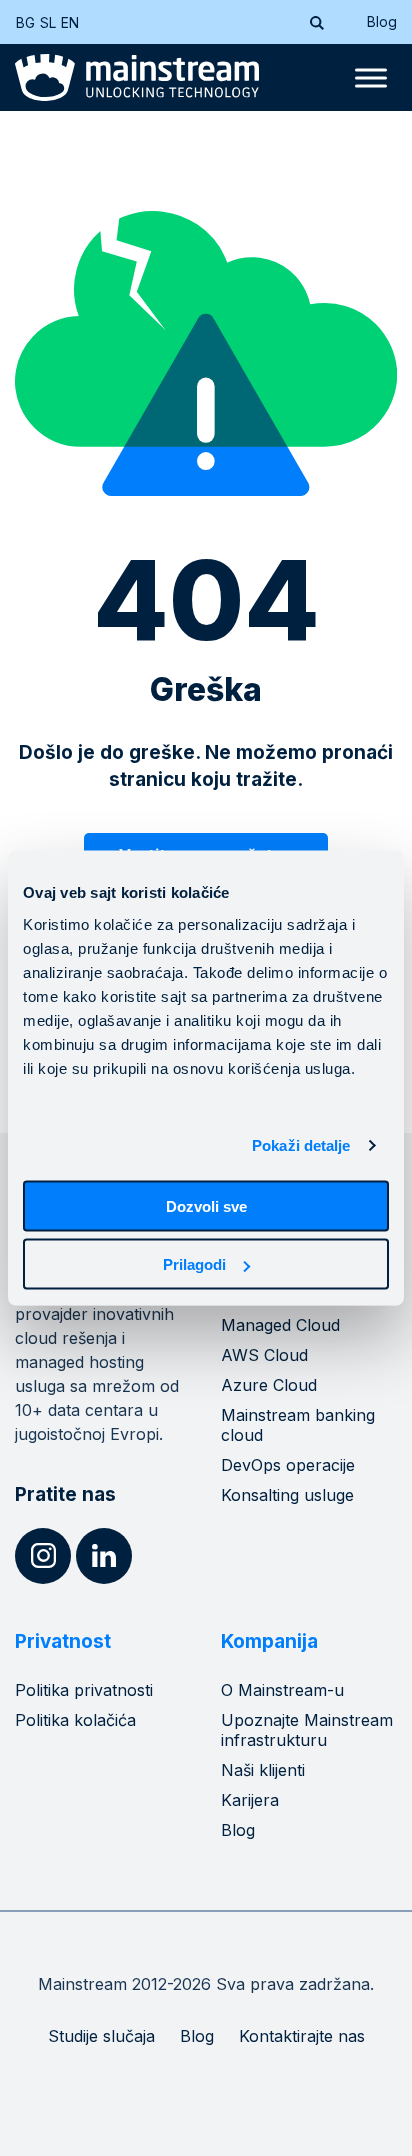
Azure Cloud (269, 1385)
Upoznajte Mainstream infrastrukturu (307, 1730)
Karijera (250, 1800)
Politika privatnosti (84, 1690)
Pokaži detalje (301, 1145)
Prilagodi (194, 1264)
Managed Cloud (280, 1325)
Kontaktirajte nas (302, 2036)
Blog (382, 21)
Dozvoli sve (206, 1205)
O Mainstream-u (282, 1690)
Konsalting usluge (287, 1495)
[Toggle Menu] (371, 78)
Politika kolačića (75, 1720)
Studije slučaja (101, 2036)
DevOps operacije (288, 1465)
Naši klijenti (263, 1770)
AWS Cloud (264, 1355)
